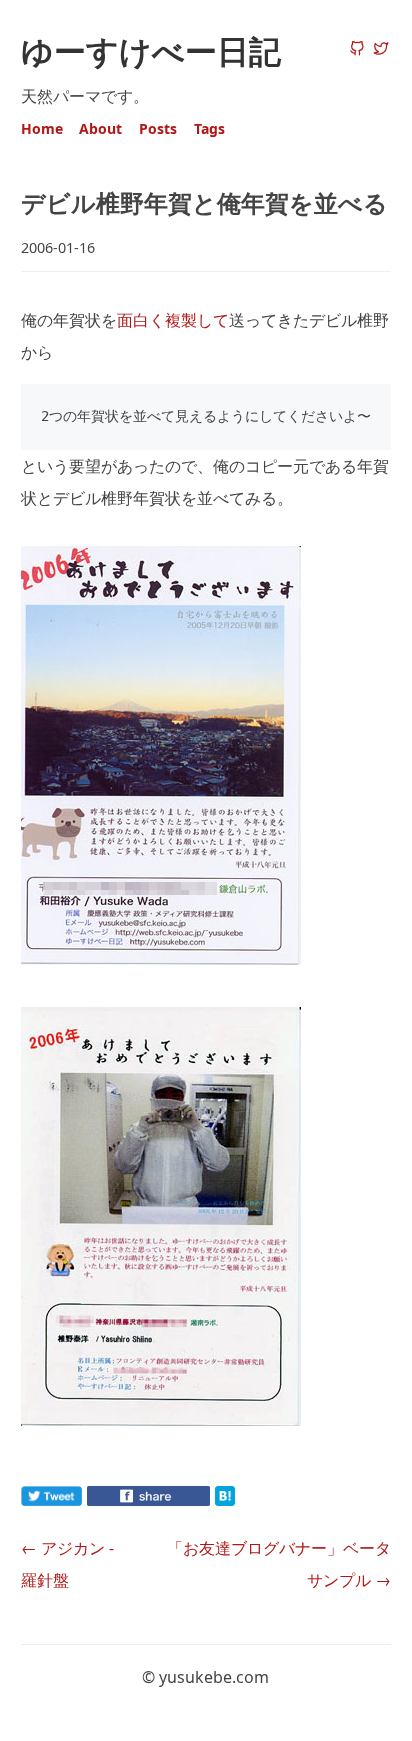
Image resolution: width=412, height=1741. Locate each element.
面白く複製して (173, 320)
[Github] (357, 50)
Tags (209, 128)
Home (42, 128)
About (100, 128)
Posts (158, 128)
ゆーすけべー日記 (151, 50)
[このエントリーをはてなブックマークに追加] (257, 1500)
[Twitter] (381, 50)
